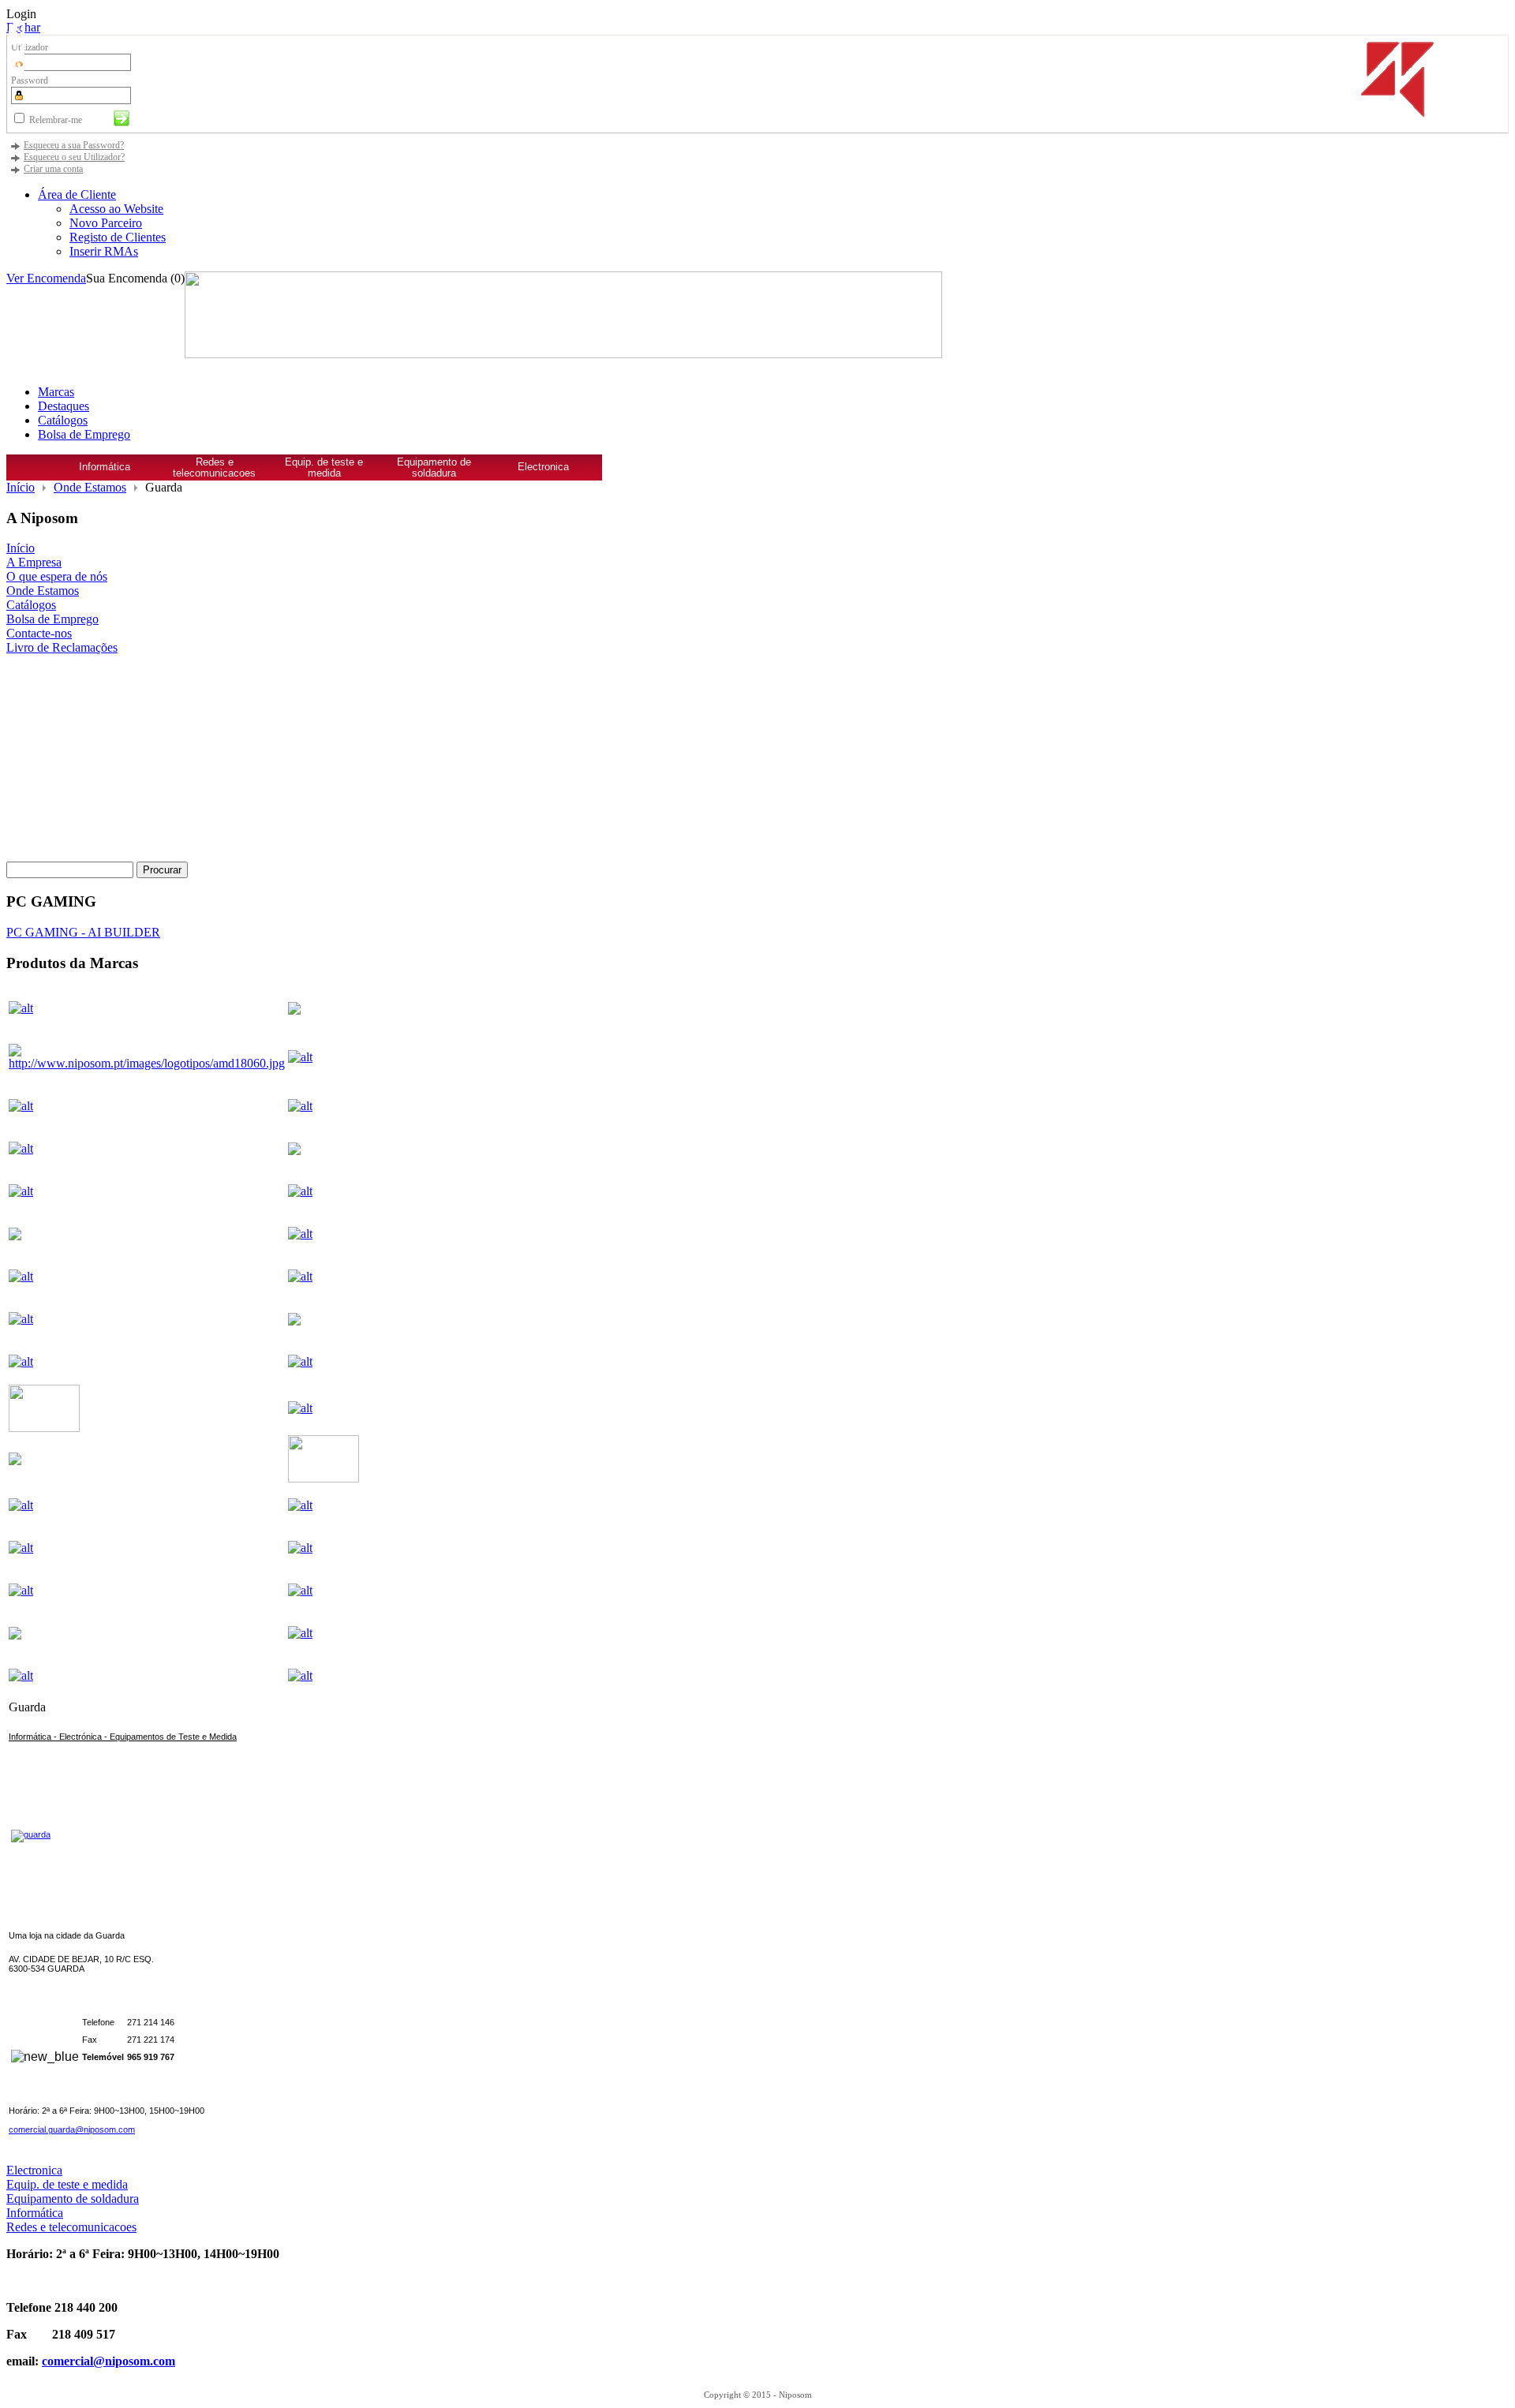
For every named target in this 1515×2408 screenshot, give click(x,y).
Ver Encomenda (46, 278)
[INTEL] (324, 1362)
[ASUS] (324, 1106)
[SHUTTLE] (324, 1633)
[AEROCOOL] (294, 1010)
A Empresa (34, 562)
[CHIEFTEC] (147, 1191)
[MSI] (324, 1548)
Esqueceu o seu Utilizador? (74, 157)
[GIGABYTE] (324, 1277)
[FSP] (324, 1234)
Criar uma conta (53, 169)
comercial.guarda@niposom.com (72, 2129)
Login (21, 14)
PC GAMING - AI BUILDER (83, 932)
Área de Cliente (77, 194)
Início (21, 487)
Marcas (56, 392)
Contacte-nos (39, 633)
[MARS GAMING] (324, 1478)
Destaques (64, 406)
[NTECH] (147, 1591)
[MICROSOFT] (147, 1505)
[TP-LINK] (324, 1676)
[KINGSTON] (324, 1408)
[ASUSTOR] (147, 1149)
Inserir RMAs (104, 251)
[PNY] (15, 1635)
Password (30, 80)
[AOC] (324, 1057)
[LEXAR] (15, 1461)
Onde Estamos (90, 487)
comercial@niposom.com (108, 2361)
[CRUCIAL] (324, 1191)
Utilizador (30, 47)
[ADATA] (147, 1008)
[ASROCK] (147, 1106)
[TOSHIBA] (147, 1676)
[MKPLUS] (147, 1548)
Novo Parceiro (106, 223)
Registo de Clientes (118, 237)
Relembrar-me (56, 120)
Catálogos (63, 420)
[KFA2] (44, 1428)
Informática (105, 467)
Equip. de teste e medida (324, 468)
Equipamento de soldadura (434, 468)
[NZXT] (324, 1591)
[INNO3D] (147, 1362)
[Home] (28, 473)
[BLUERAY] (294, 1151)
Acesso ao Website (116, 209)
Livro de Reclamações (62, 647)
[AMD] (147, 1057)
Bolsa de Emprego (84, 434)
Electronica (543, 467)
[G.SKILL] (147, 1277)
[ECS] (15, 1236)
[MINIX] (324, 1505)
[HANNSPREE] (147, 1319)
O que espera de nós (57, 576)
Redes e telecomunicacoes (214, 468)
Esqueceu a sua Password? (74, 145)
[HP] (294, 1321)
